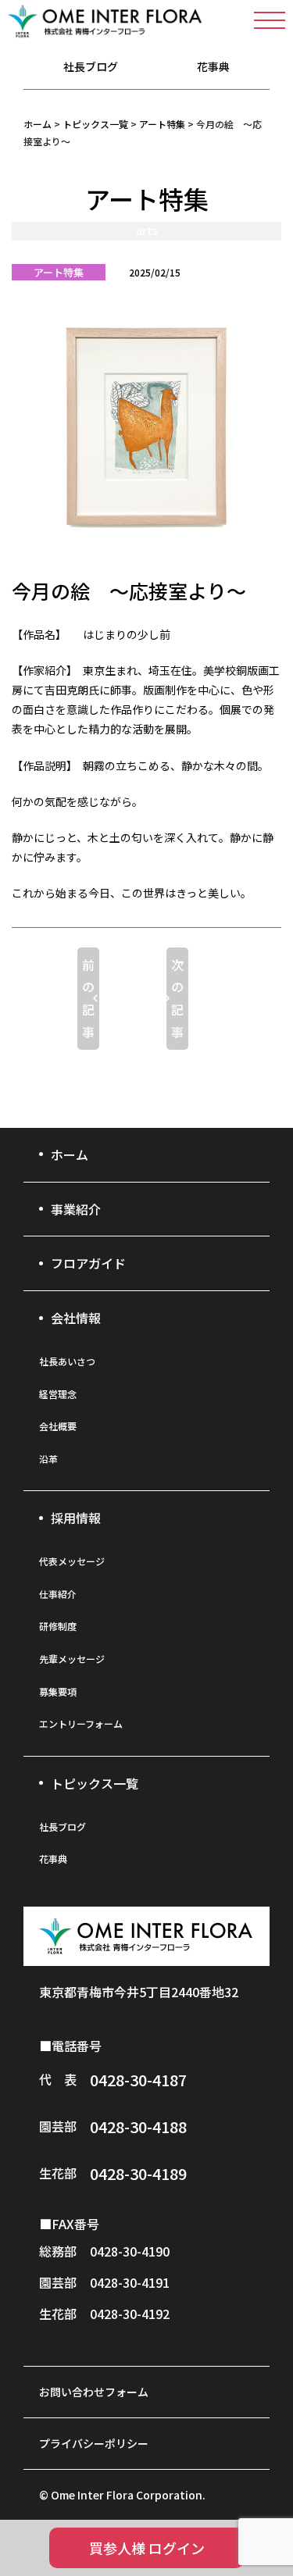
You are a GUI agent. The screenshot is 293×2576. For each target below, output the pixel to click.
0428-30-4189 (138, 2173)
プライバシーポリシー (94, 2443)
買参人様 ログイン (147, 2548)
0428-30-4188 (138, 2126)
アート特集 (59, 272)
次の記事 (177, 998)
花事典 (213, 66)
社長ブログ (91, 66)
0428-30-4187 (138, 2080)
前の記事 (88, 998)
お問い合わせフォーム (94, 2392)
